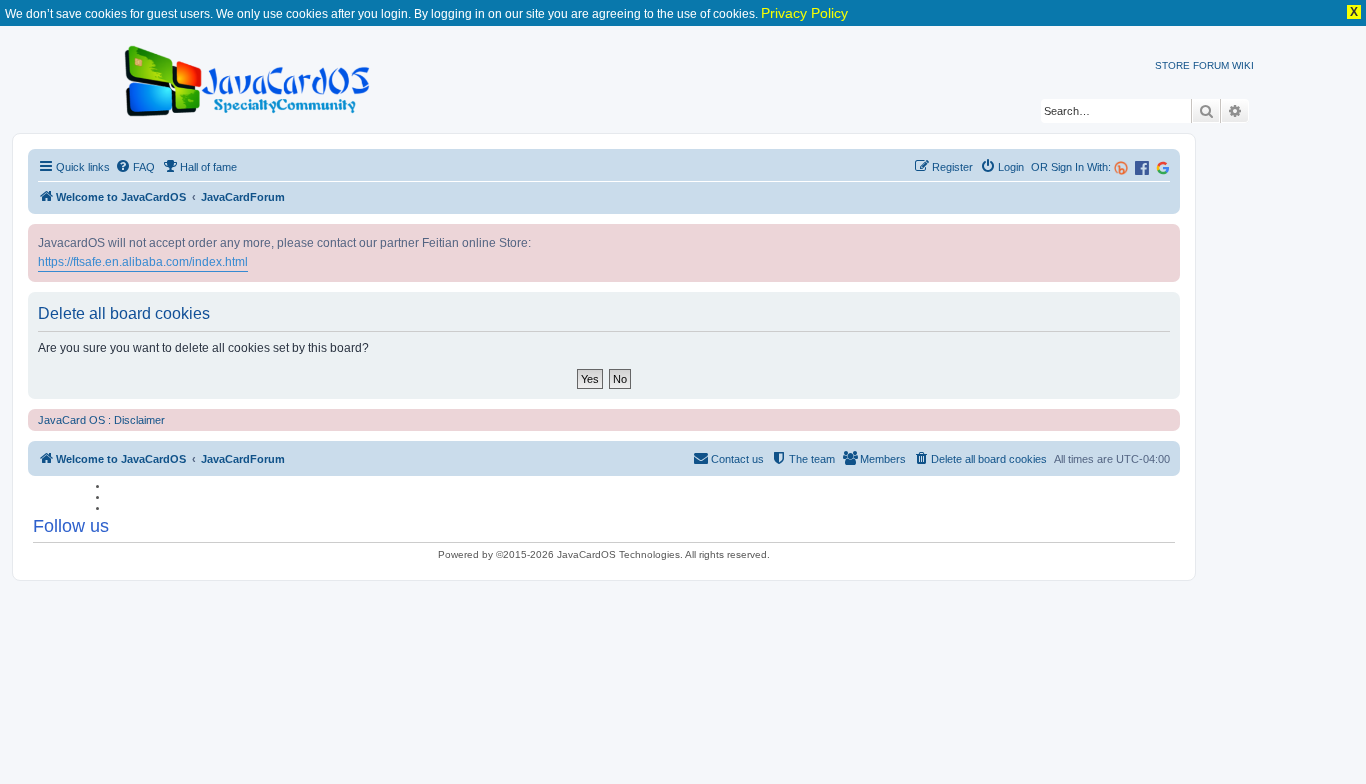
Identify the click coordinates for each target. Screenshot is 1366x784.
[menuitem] (135, 167)
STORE (1172, 65)
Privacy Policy (804, 13)
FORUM (1211, 65)
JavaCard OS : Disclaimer (101, 420)
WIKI (1243, 65)
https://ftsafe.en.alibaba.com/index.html (143, 262)
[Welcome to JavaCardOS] (248, 77)
